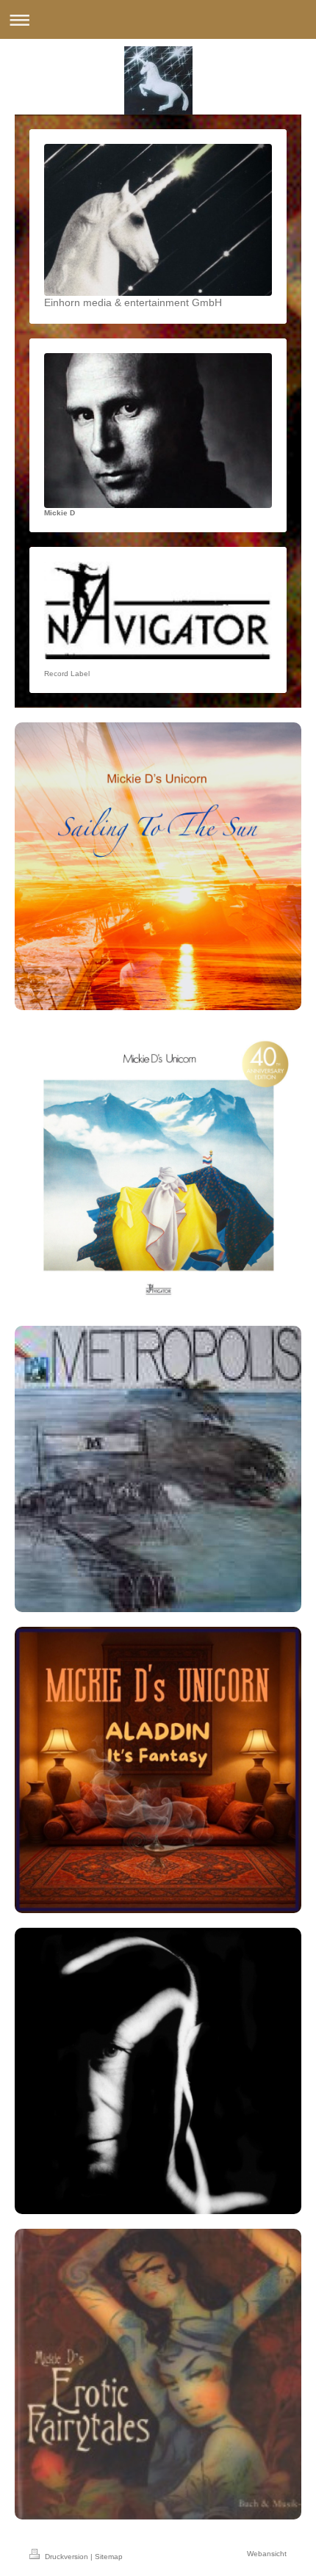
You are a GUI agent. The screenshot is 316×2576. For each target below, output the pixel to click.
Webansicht (267, 2554)
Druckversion (67, 2557)
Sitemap (109, 2557)
